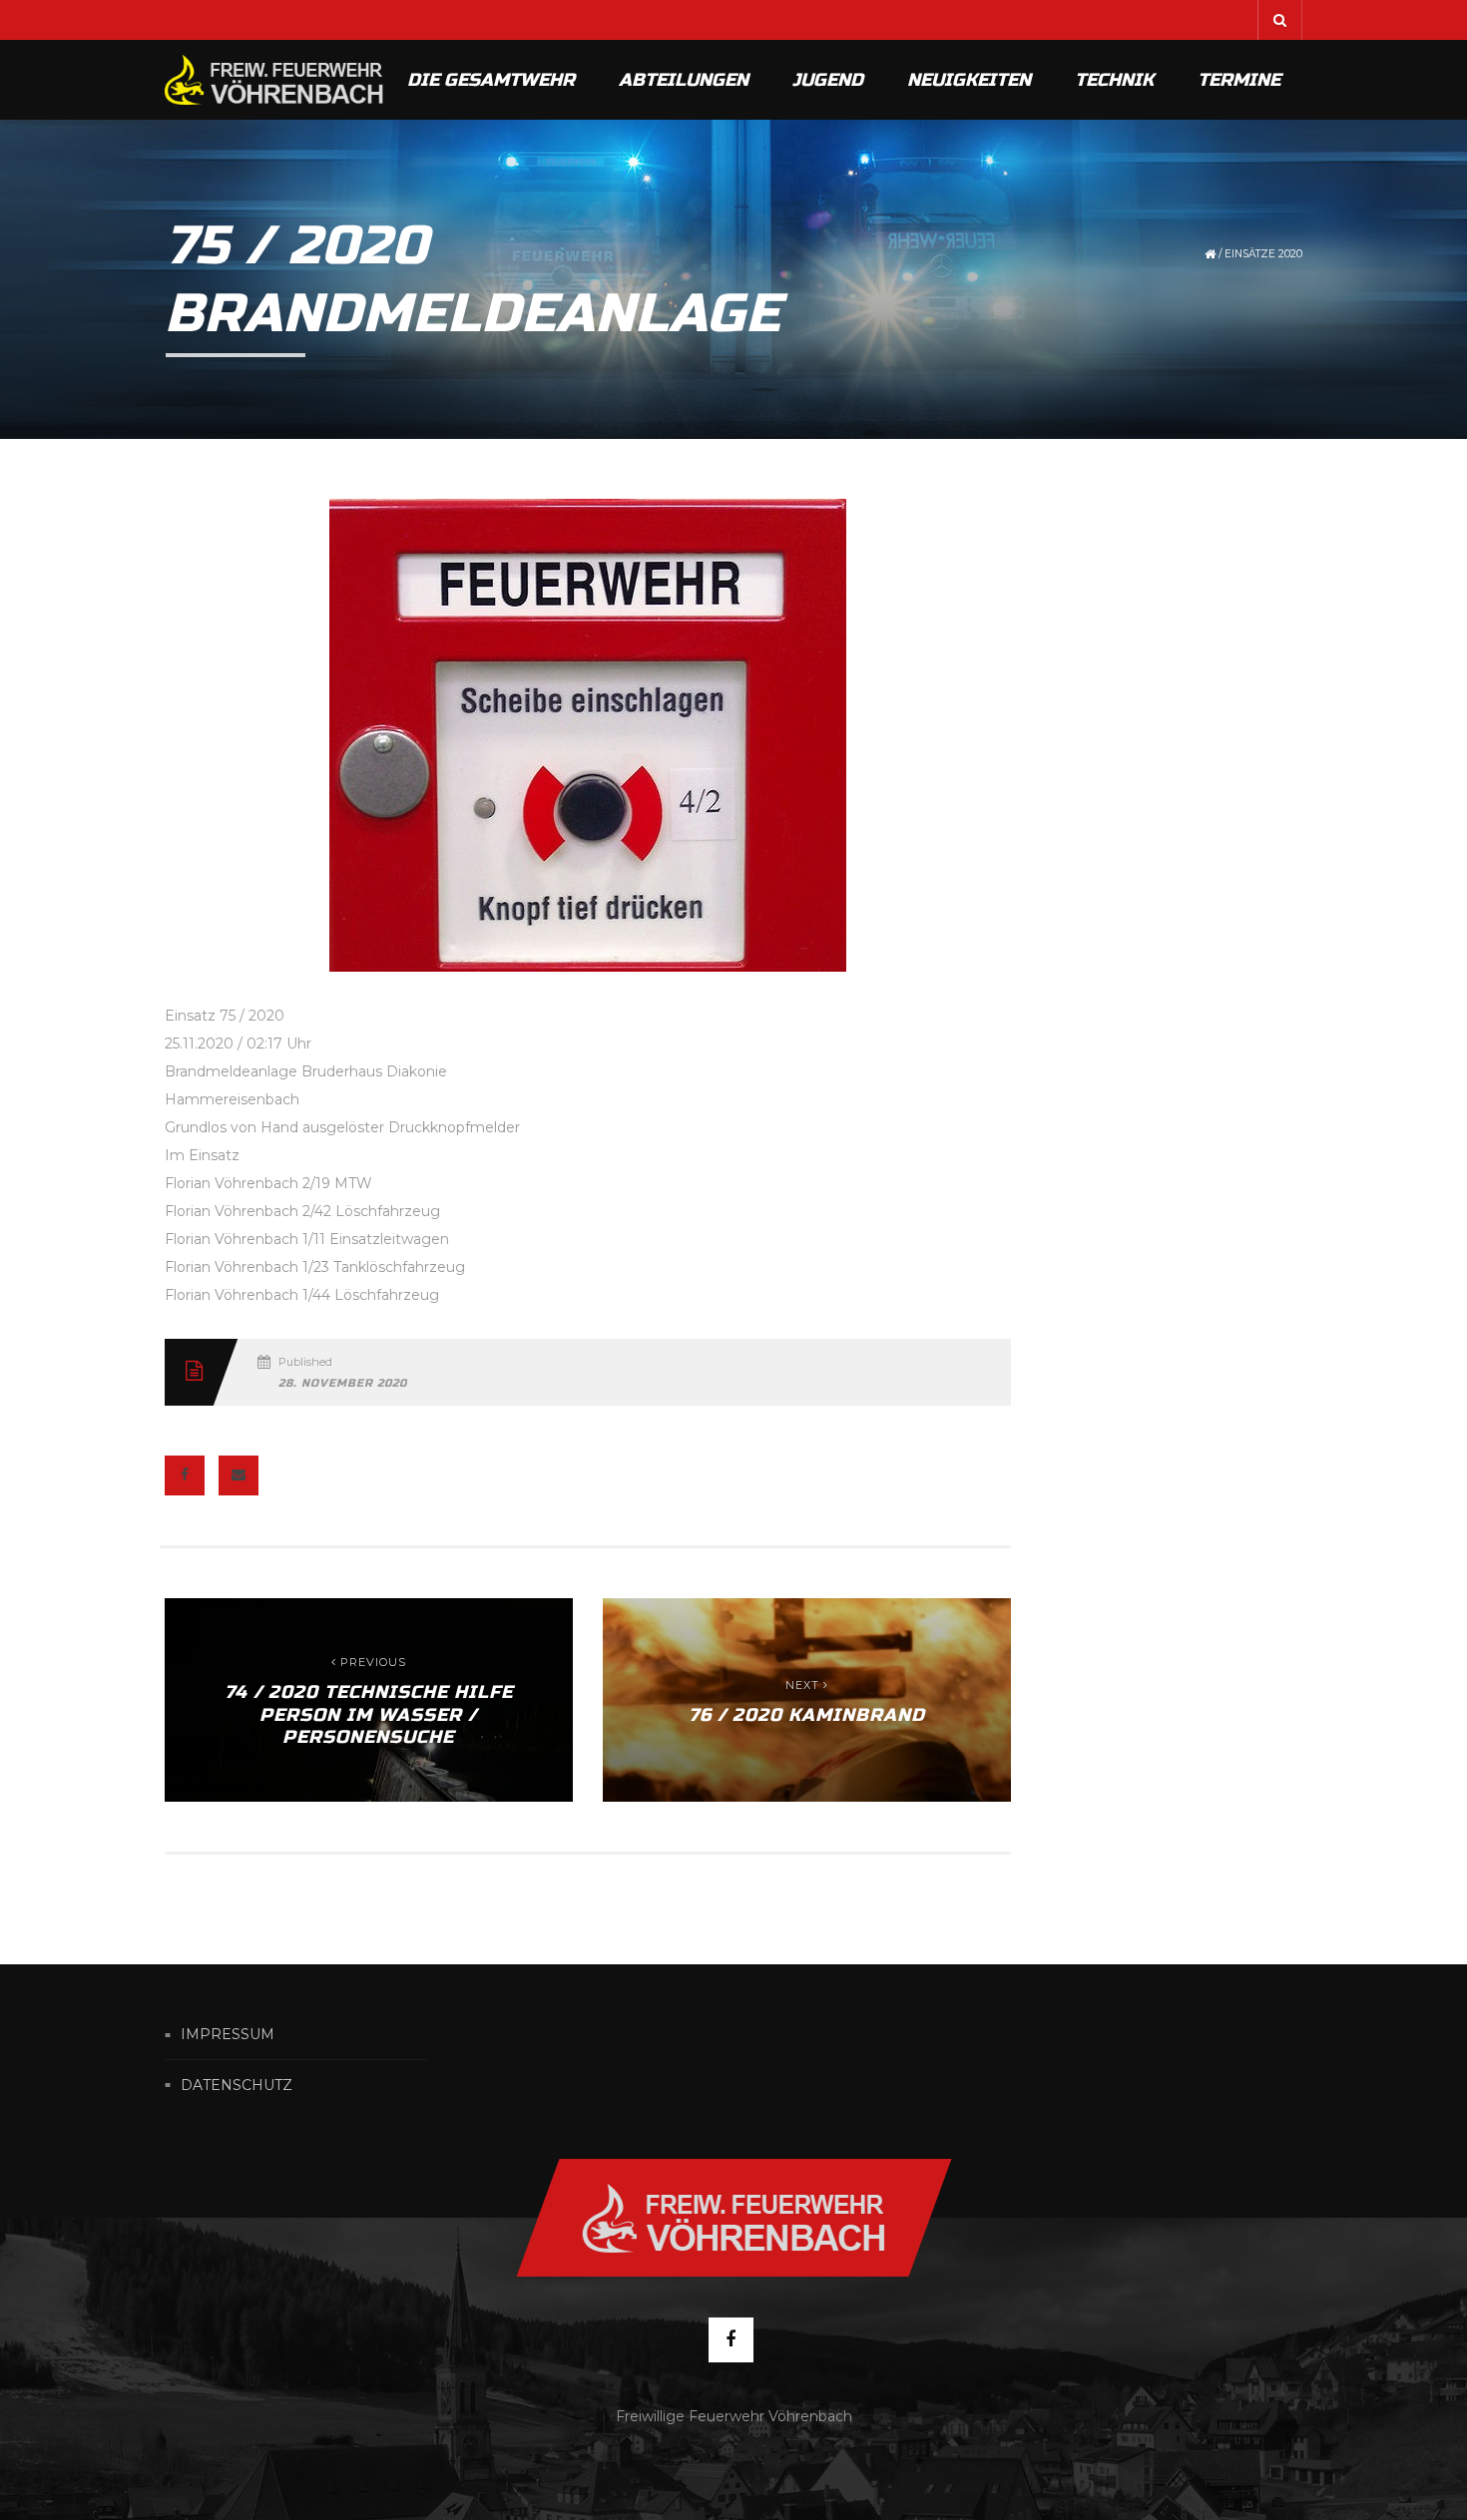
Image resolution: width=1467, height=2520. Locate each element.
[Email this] (239, 1475)
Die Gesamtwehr (491, 80)
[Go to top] (733, 2218)
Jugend (828, 80)
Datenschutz (237, 2085)
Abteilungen (684, 80)
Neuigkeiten (969, 80)
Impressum (228, 2035)
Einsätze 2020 (1263, 254)
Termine (1239, 80)
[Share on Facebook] (185, 1475)
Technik (1114, 80)
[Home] (274, 80)
